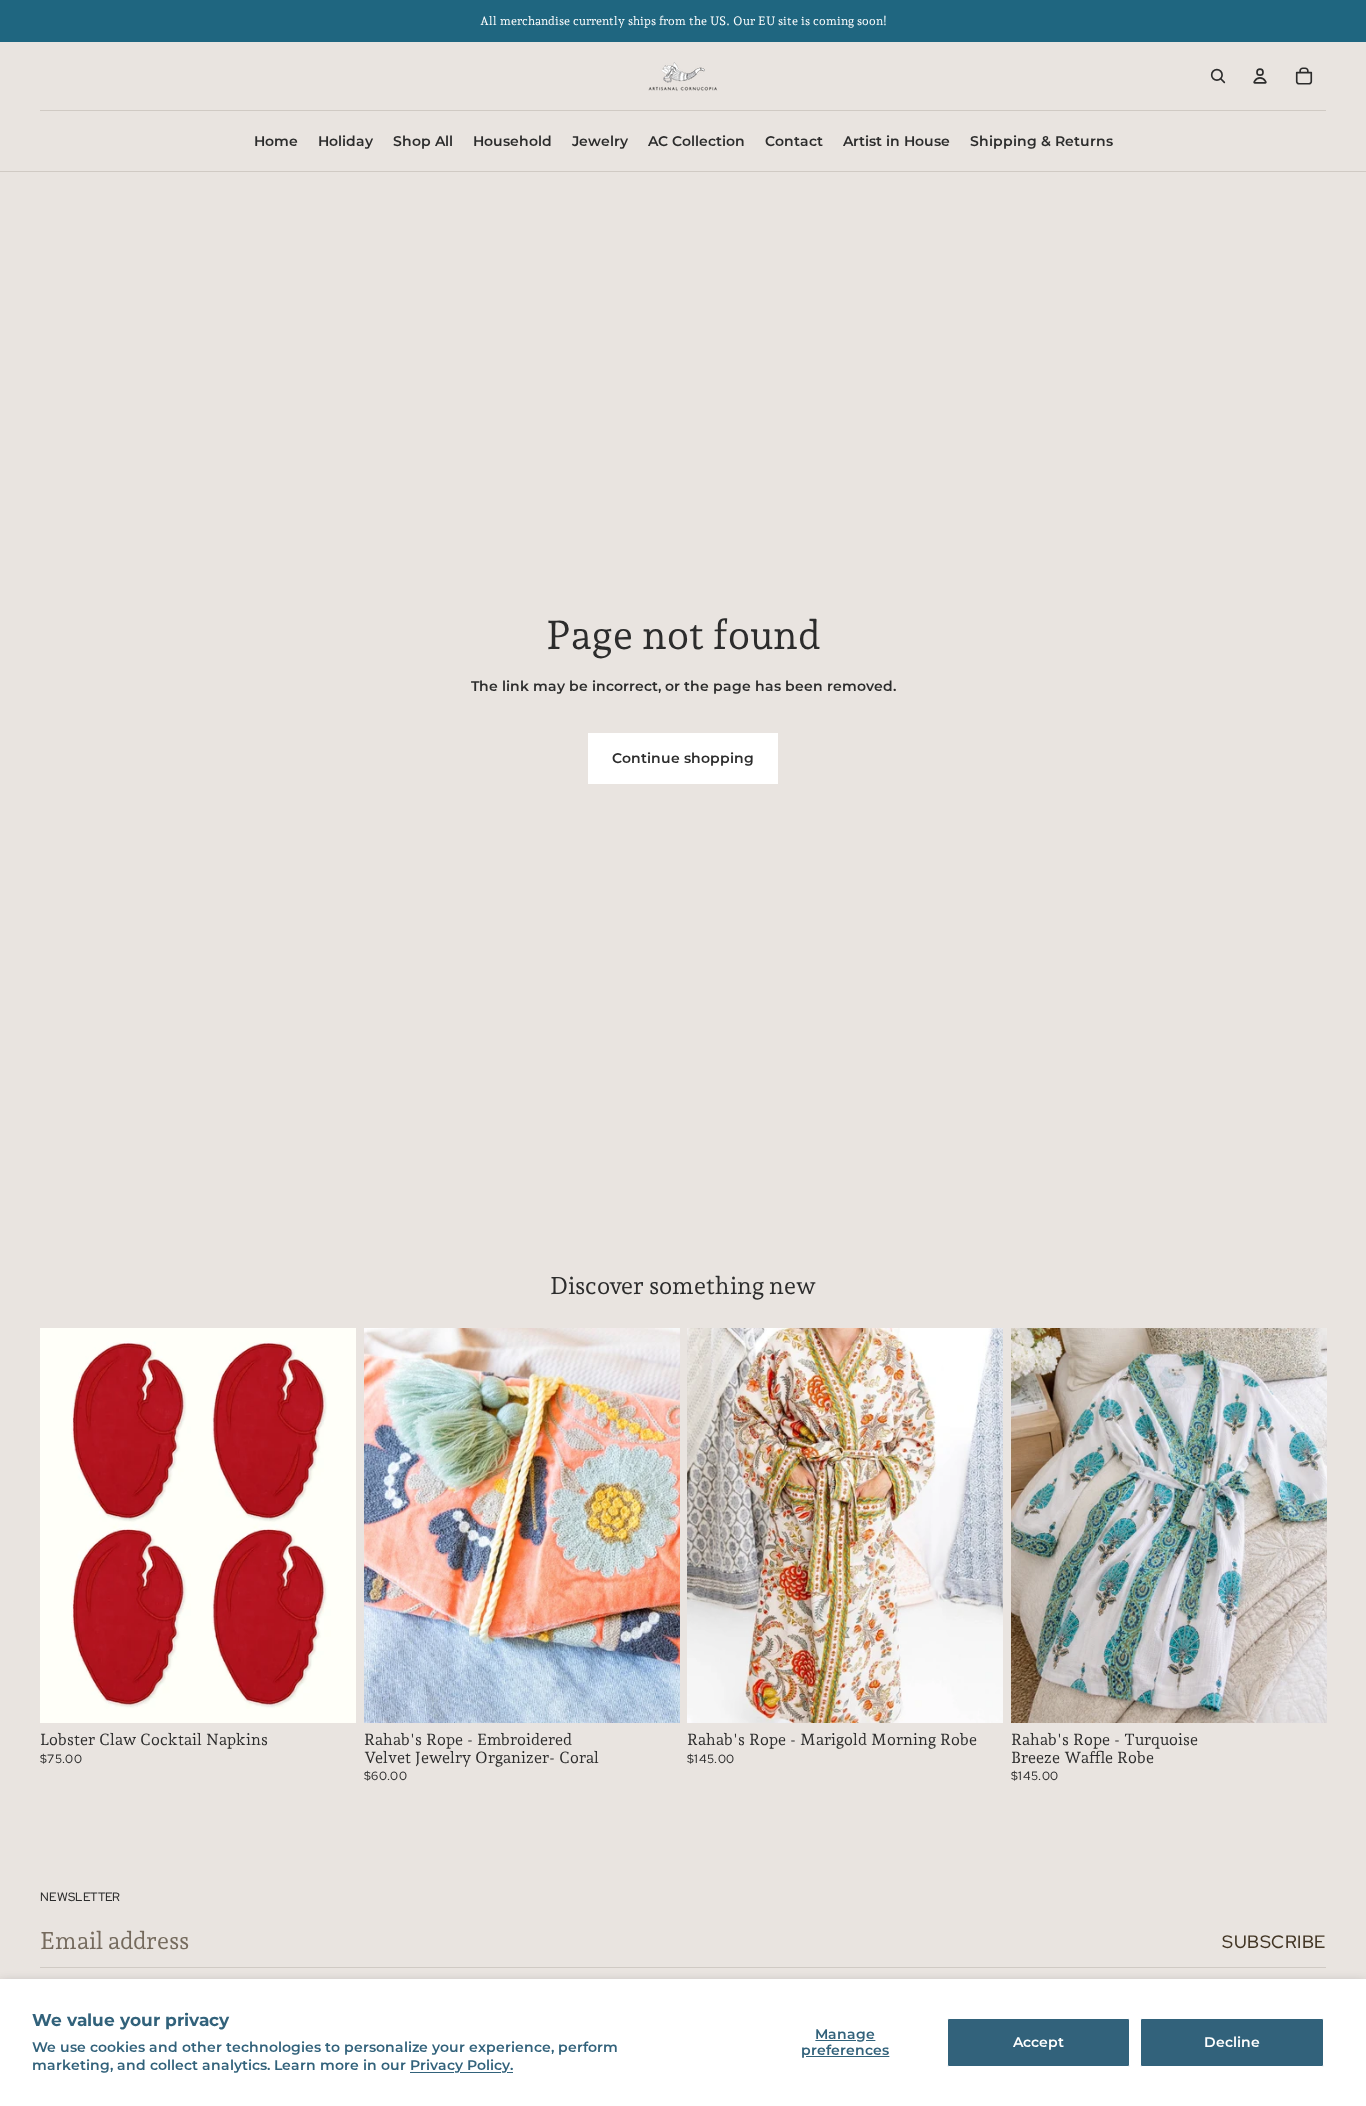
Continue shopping (683, 758)
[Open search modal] (1218, 76)
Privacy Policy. (461, 2065)
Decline (1232, 2042)
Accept (1038, 2042)
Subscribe (1274, 1941)
